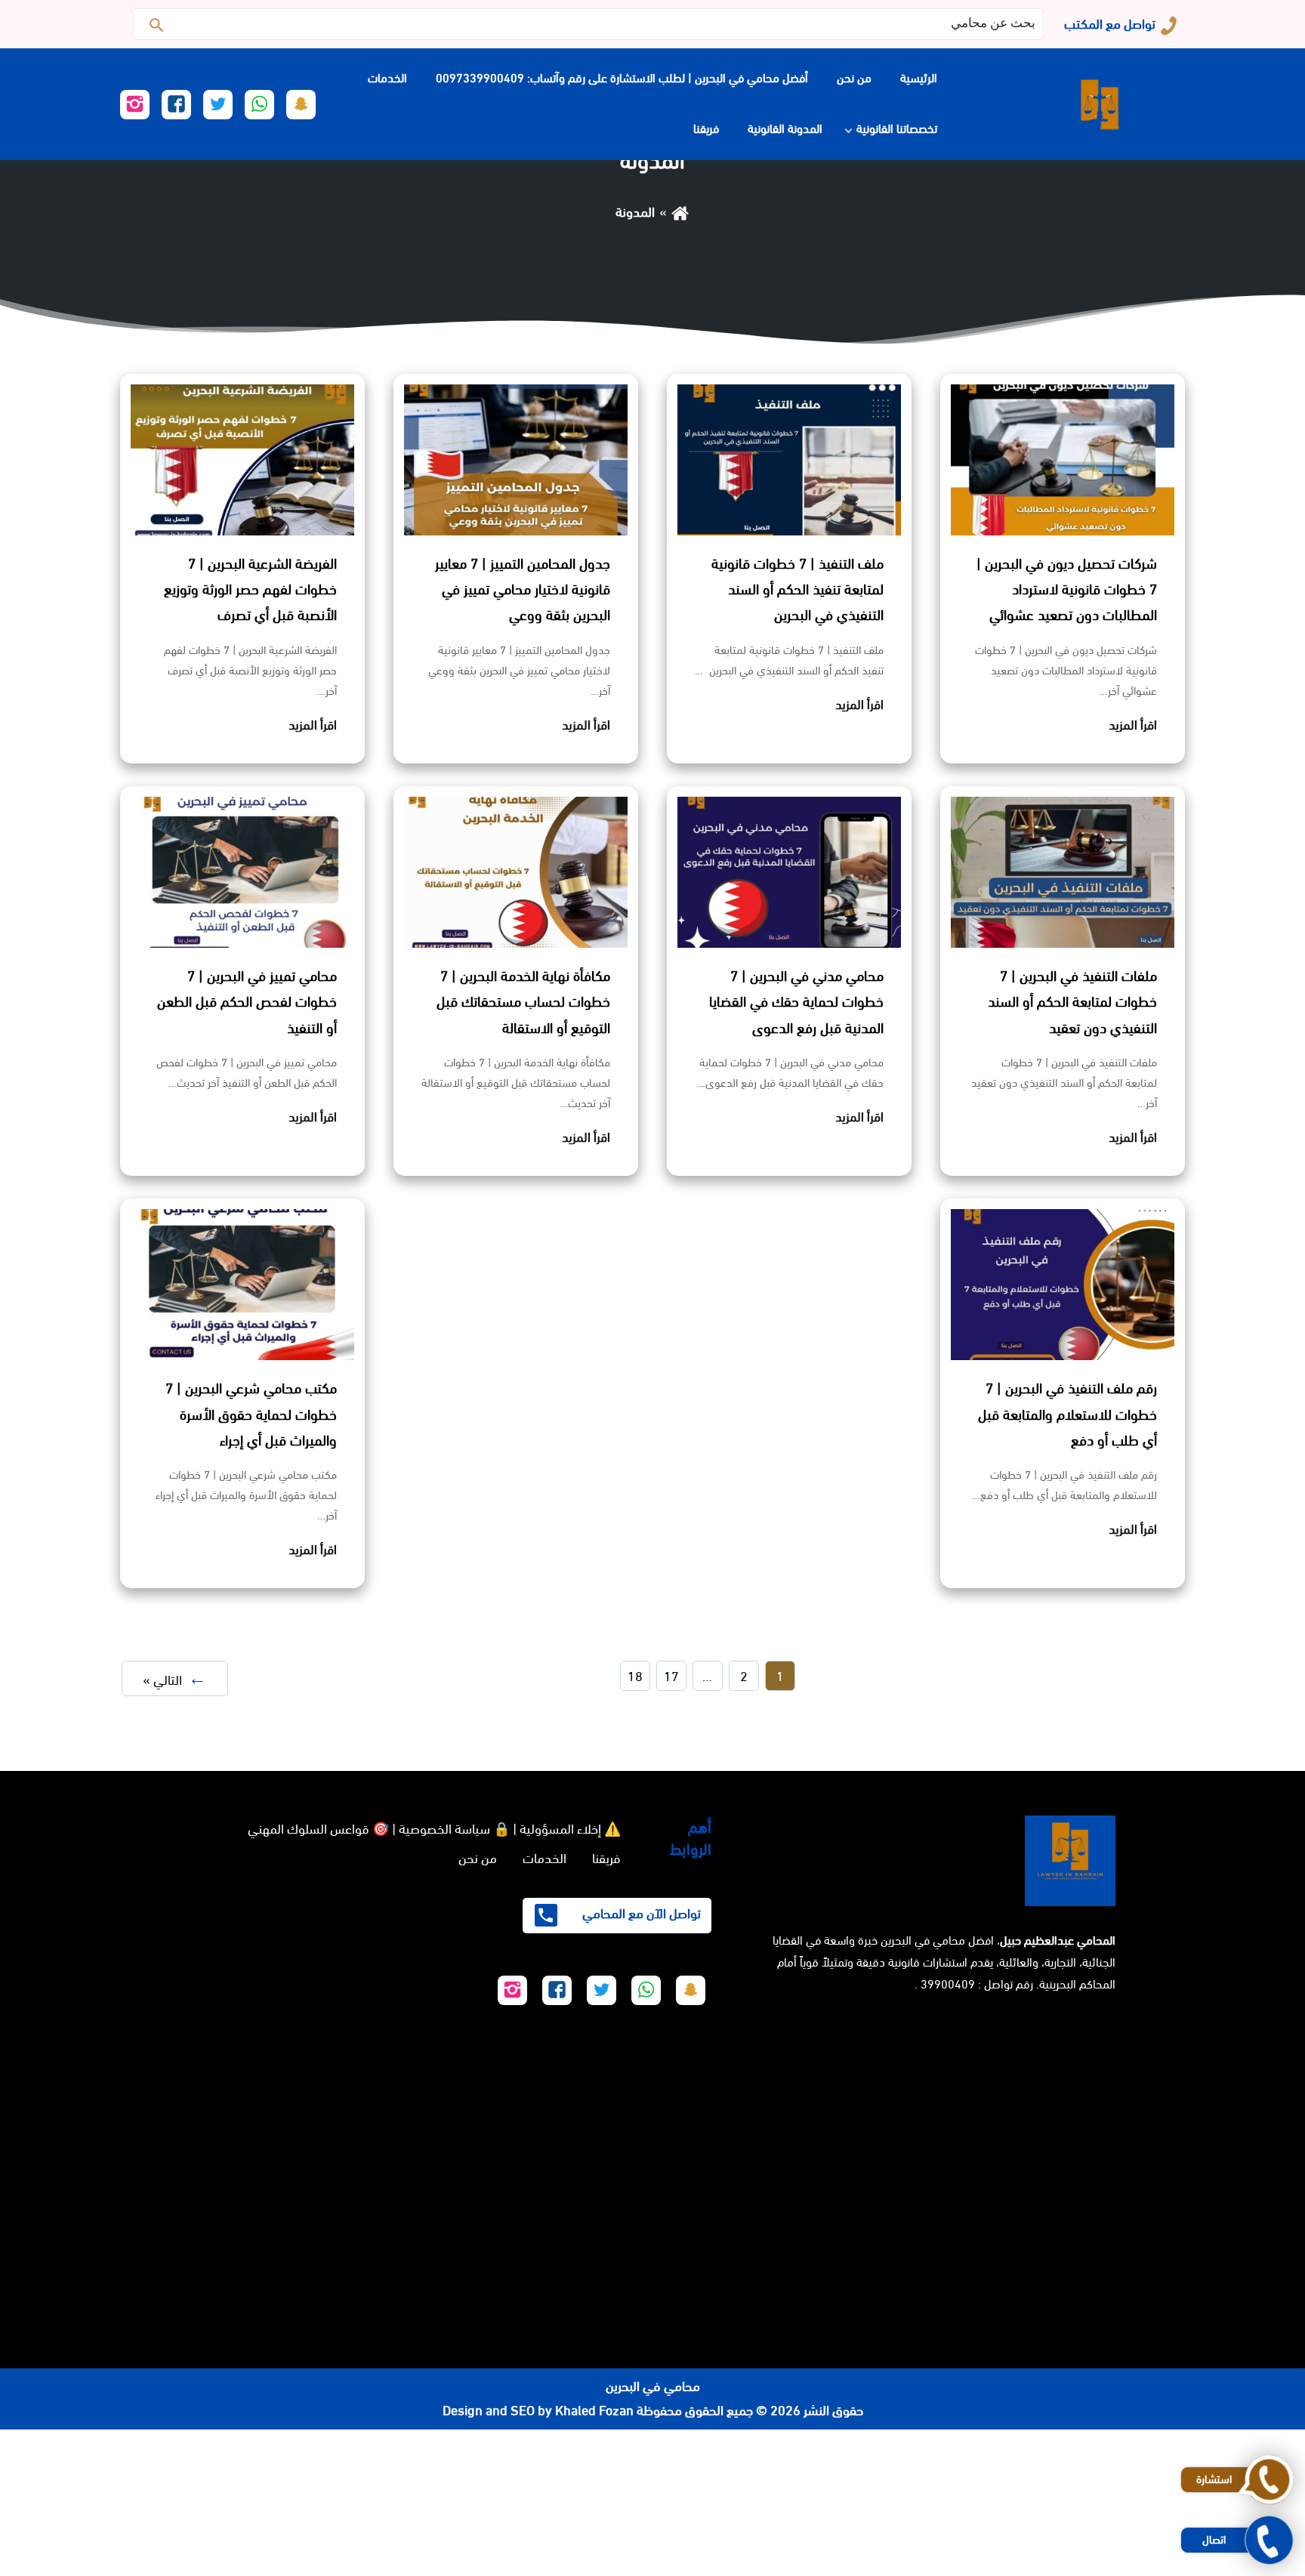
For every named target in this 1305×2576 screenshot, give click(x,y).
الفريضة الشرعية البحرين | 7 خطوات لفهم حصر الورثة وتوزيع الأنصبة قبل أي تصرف (250, 590)
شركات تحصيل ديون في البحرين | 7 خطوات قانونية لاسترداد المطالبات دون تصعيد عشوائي (1067, 590)
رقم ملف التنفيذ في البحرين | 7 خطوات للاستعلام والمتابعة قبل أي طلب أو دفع (1067, 1414)
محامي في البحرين (653, 2386)
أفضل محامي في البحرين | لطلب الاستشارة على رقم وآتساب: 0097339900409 (622, 78)
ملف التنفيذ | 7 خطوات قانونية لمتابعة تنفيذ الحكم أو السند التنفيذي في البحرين (797, 590)
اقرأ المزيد (1133, 725)
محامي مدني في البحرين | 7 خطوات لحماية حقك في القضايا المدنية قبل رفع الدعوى (796, 1002)
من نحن (854, 78)
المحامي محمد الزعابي (1248, 2515)
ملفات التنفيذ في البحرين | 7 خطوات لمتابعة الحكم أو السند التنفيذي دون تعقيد (1072, 1002)
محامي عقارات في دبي (1097, 2564)
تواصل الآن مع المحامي (640, 1914)
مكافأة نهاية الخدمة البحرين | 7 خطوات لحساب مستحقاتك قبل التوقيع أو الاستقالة (523, 1002)
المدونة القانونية (785, 129)
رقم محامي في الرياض (1248, 2442)
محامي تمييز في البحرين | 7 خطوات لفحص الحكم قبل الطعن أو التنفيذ (247, 1002)
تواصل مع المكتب (1110, 24)
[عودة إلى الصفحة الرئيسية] (680, 212)
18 (635, 1677)
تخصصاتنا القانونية (897, 129)
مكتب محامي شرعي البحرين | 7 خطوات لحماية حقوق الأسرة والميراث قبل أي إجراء (251, 1414)
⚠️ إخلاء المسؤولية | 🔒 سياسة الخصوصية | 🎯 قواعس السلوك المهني (434, 1829)
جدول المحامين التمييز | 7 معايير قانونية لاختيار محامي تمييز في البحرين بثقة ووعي (523, 590)
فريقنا (706, 129)
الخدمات (387, 78)
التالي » (162, 1680)
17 (671, 1677)
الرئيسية (919, 78)
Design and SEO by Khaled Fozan (538, 2411)
